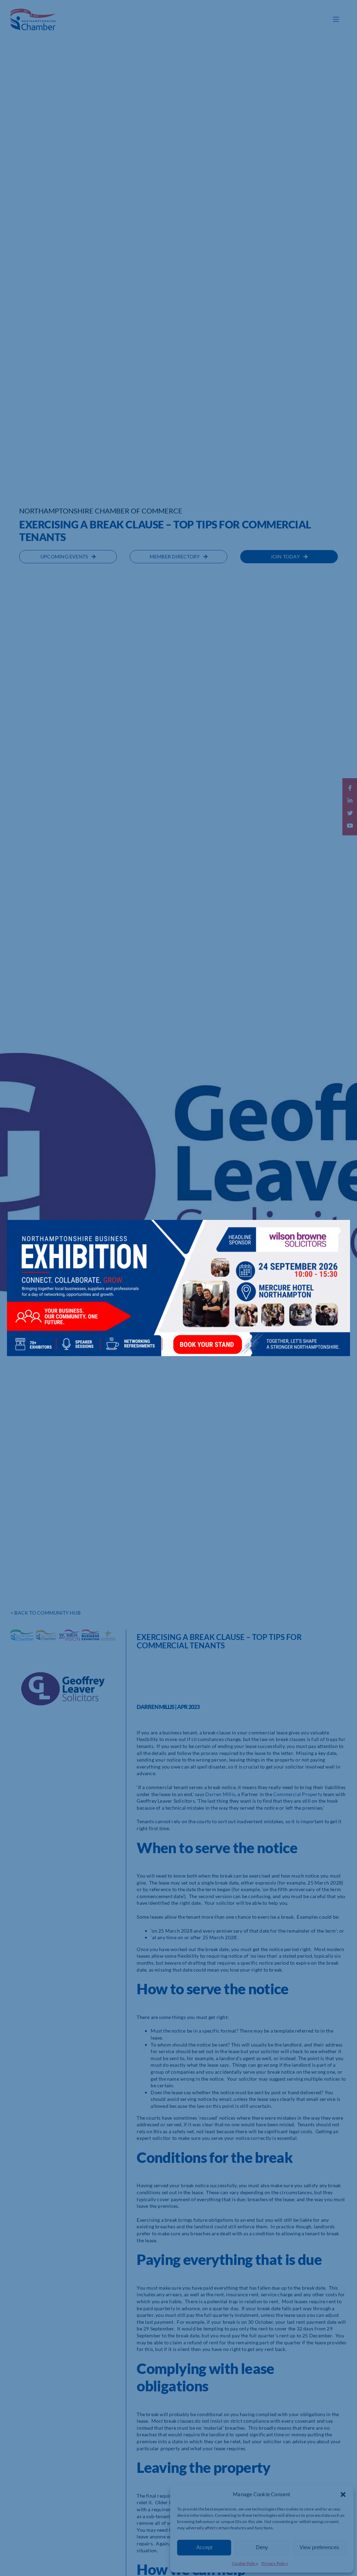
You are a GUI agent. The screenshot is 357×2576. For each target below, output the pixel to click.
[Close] (338, 1230)
